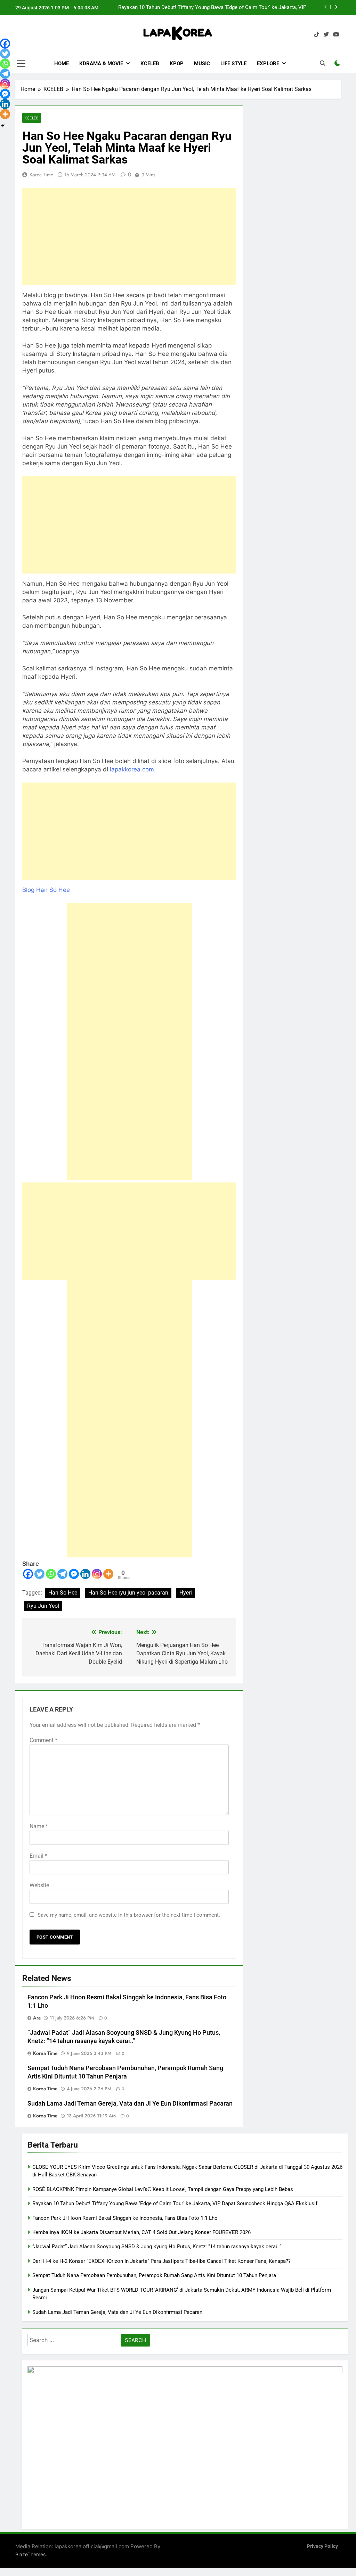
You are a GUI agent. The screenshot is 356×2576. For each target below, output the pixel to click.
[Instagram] (97, 1574)
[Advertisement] (129, 236)
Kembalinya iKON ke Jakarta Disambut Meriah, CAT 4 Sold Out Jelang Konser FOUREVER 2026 (141, 2232)
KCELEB (150, 64)
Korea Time (41, 175)
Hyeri (186, 1593)
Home (62, 64)
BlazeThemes (30, 2554)
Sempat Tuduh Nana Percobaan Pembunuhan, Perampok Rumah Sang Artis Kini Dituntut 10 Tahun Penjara (154, 2275)
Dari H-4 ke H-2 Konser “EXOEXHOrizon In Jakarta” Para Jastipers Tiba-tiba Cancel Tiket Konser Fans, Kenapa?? (161, 2261)
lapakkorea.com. (134, 769)
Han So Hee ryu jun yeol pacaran (128, 1593)
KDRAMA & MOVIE (101, 64)
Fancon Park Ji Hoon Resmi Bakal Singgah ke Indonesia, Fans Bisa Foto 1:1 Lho (214, 8)
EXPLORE (268, 64)
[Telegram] (62, 1574)
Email (38, 1856)
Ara (37, 2018)
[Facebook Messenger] (74, 1574)
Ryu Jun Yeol (43, 1606)
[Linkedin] (85, 1574)
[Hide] (3, 126)
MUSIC (202, 64)
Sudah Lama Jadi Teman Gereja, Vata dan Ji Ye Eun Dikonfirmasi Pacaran (130, 2104)
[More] (108, 1574)
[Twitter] (39, 1574)
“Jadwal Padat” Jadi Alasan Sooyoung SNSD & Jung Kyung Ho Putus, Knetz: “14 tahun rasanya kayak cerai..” (157, 2247)
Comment (43, 1740)
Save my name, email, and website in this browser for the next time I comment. (129, 1915)
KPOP (177, 64)
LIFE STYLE (233, 64)
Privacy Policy (322, 2546)
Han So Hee (63, 1593)
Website (39, 1885)
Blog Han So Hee (46, 890)
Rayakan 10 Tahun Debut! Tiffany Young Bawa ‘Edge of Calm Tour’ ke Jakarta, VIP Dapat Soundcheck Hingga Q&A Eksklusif (175, 2203)
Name (39, 1826)
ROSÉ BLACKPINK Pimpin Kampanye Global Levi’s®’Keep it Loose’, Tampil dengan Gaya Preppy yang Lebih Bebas (163, 2189)
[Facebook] (28, 1574)
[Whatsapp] (51, 1574)
